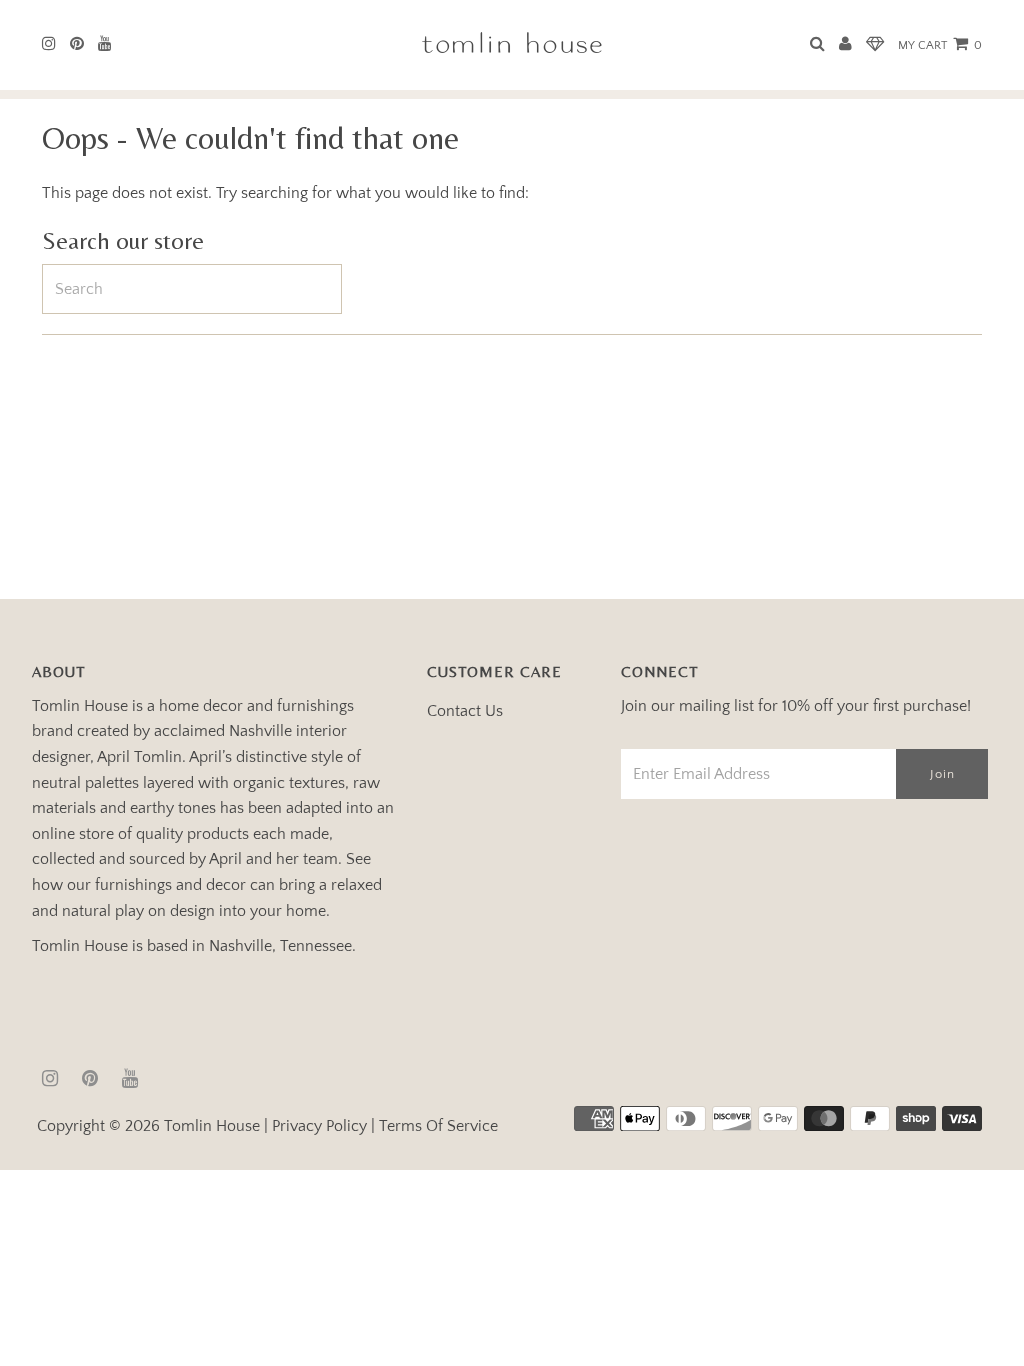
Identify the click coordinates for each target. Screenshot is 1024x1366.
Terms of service (438, 1126)
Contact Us (465, 711)
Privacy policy (319, 1126)
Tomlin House (212, 1126)
